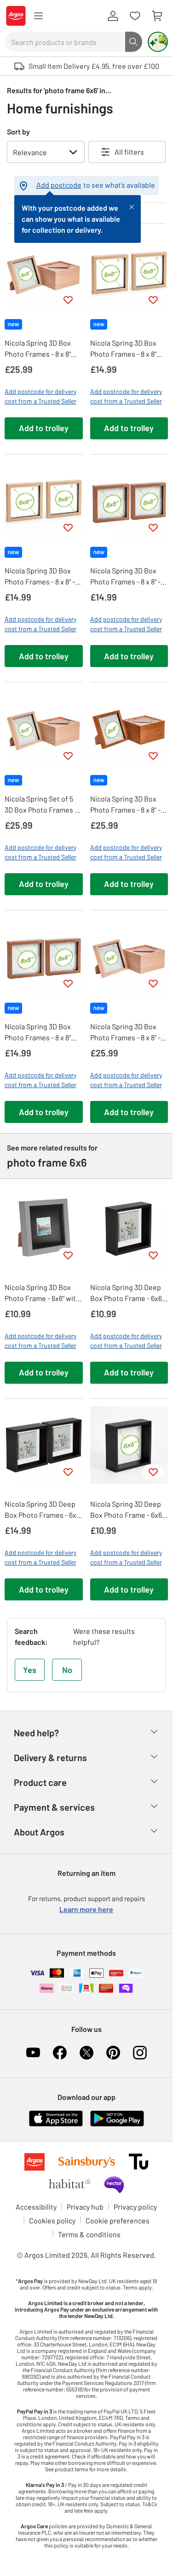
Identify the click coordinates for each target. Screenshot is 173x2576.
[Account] (113, 16)
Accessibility (36, 2207)
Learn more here (86, 1909)
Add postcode (59, 185)
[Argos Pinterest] (113, 2053)
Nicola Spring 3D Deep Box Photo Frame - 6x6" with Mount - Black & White (127, 1293)
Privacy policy (135, 2207)
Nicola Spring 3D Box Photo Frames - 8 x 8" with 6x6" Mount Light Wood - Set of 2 (124, 349)
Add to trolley (44, 428)
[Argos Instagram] (140, 2053)
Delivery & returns (50, 1757)
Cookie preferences (118, 2220)
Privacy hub (85, 2207)
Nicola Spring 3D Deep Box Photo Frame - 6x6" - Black (129, 1510)
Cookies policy (52, 2220)
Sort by (18, 132)
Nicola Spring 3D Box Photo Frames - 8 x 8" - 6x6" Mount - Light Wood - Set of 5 (129, 1033)
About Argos (39, 1832)
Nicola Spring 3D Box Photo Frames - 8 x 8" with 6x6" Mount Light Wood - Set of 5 (39, 349)
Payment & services (54, 1807)
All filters (129, 152)
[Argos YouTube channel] (33, 2053)
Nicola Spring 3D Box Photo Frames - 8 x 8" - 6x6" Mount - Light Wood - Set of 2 (43, 577)
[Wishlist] (135, 16)
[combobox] (65, 42)
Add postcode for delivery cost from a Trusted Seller (40, 396)
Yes (30, 1670)
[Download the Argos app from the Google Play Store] (117, 2117)
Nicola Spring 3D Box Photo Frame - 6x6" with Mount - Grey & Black (42, 1293)
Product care (40, 1782)
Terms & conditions (89, 2234)
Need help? (36, 1733)
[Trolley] (157, 16)
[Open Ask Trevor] (158, 42)
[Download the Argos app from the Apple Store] (56, 2117)
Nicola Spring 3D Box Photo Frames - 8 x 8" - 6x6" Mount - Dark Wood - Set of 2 (127, 577)
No (67, 1670)
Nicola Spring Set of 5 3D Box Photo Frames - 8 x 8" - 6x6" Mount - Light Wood (43, 805)
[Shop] (38, 16)
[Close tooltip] (132, 206)
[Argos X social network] (86, 2053)
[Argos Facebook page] (60, 2053)
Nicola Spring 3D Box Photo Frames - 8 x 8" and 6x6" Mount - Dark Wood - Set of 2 (39, 1033)
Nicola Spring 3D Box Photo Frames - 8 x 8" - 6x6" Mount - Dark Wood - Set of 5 (127, 805)
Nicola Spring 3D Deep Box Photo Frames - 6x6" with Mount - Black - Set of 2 (43, 1510)
